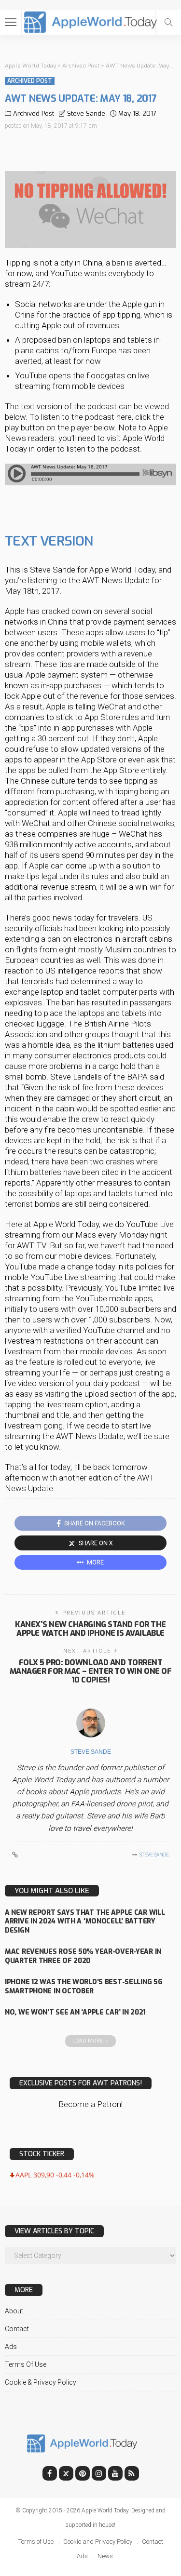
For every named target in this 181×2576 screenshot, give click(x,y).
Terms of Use (26, 2364)
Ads (11, 2347)
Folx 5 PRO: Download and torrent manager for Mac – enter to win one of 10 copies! (90, 1671)
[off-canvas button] (11, 22)
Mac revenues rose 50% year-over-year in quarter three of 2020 (83, 1956)
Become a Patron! (90, 2104)
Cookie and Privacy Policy (98, 2542)
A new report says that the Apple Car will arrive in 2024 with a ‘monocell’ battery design (85, 1922)
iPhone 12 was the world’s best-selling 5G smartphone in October (84, 1987)
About (14, 2311)
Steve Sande (86, 113)
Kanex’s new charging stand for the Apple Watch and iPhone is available (90, 1629)
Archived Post (30, 81)
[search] (168, 22)
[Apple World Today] (90, 21)
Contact (17, 2329)
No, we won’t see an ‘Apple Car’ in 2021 (75, 2012)
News (105, 2556)
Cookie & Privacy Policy (41, 2382)
